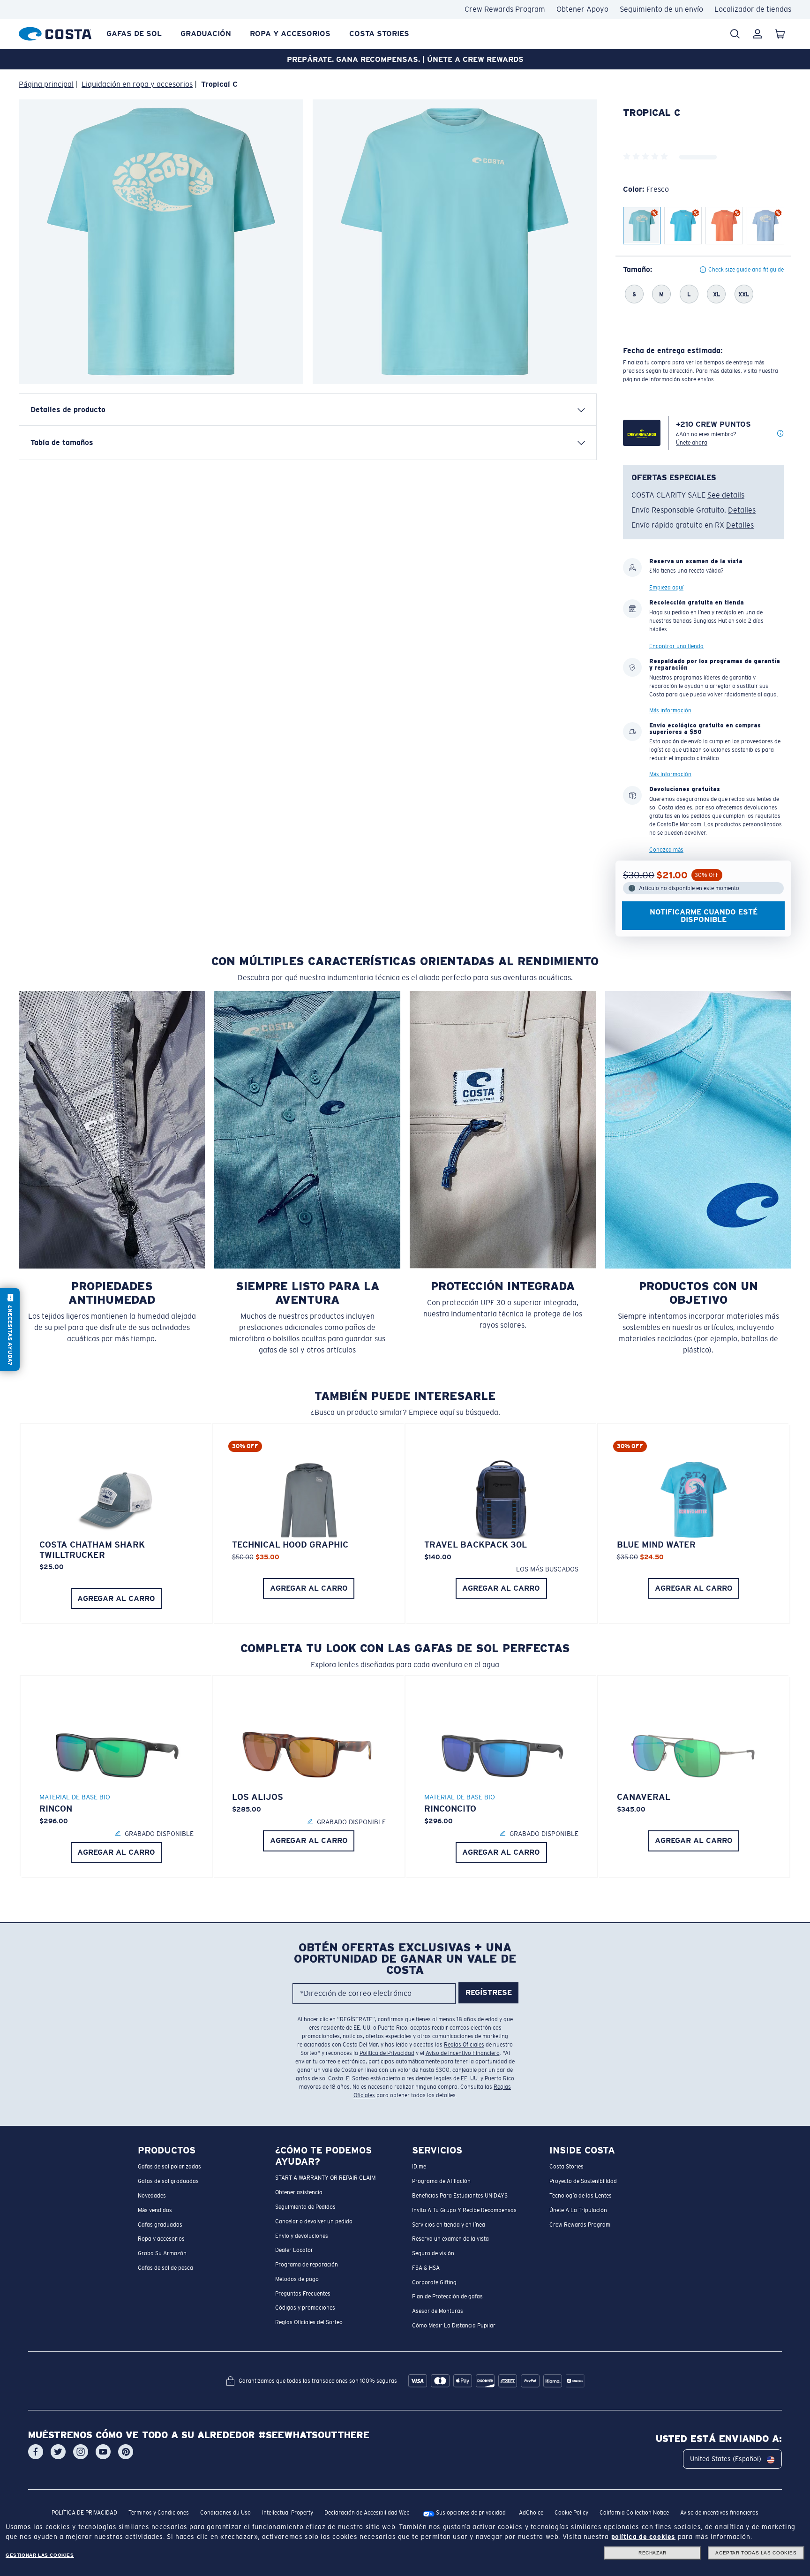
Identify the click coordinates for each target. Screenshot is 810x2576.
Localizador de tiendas (753, 9)
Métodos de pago (297, 2279)
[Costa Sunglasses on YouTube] (103, 2452)
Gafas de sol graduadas (168, 2181)
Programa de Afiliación (441, 2181)
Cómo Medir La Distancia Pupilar (454, 2326)
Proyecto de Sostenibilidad (583, 2181)
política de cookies (643, 2537)
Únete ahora (692, 443)
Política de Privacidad (387, 2053)
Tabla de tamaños (62, 442)
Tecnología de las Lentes (581, 2196)
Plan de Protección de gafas (447, 2296)
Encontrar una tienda (676, 646)
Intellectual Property (288, 2513)
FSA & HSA (426, 2268)
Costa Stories (379, 34)
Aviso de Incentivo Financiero (463, 2053)
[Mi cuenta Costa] (757, 34)
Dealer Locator (294, 2250)
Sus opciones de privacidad (470, 2513)
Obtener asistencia (299, 2192)
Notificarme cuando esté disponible (704, 915)
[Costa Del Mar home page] (55, 32)
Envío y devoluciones (302, 2236)
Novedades (152, 2196)
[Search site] (735, 34)
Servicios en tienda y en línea (449, 2224)
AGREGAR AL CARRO (116, 1598)
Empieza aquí (666, 588)
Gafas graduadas (160, 2224)
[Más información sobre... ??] (780, 434)
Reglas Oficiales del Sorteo (309, 2322)
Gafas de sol (134, 34)
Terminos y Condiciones (159, 2513)
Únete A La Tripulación (578, 2210)
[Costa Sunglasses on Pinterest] (126, 2452)
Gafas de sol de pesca (165, 2268)
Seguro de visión (433, 2253)
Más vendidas (155, 2210)
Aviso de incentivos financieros (719, 2513)
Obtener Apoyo (582, 9)
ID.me (419, 2167)
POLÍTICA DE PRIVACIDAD (84, 2513)
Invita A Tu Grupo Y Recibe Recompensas (464, 2210)
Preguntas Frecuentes (303, 2293)
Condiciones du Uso (225, 2513)
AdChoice (531, 2513)
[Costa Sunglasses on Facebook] (36, 2452)
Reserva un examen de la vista (450, 2239)
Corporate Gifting (434, 2282)
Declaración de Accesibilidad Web (367, 2513)
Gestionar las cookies (40, 2555)
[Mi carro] (780, 34)
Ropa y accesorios (290, 34)
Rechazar (652, 2553)
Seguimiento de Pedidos (305, 2207)
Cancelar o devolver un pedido (314, 2221)
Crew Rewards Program (505, 9)
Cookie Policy (571, 2513)
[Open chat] (10, 1330)
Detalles (742, 510)
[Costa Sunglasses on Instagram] (81, 2452)
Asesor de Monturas (438, 2311)
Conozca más (666, 849)
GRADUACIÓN (206, 34)
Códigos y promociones (305, 2308)
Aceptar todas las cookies (756, 2553)
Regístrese (489, 1992)
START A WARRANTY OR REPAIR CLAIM (325, 2178)
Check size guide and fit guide (746, 270)
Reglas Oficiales (464, 2045)
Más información (670, 710)
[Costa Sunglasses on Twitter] (58, 2452)
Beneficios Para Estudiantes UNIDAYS (460, 2196)
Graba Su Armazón (162, 2253)
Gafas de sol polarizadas (169, 2167)
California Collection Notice (634, 2513)
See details (726, 495)
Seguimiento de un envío (661, 9)
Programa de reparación (307, 2265)
